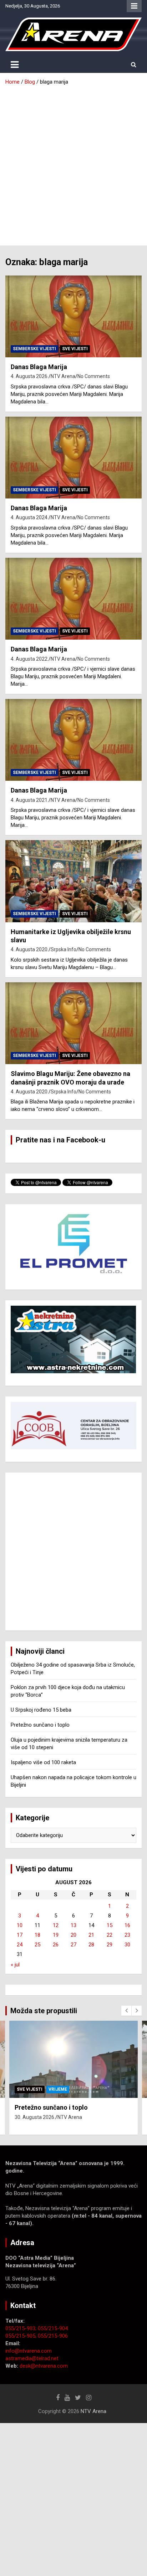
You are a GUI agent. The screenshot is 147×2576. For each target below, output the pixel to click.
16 (127, 1925)
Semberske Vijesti (34, 349)
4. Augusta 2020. (30, 949)
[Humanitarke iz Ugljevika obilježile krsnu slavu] (73, 881)
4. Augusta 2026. (30, 376)
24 (20, 1945)
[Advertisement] (73, 163)
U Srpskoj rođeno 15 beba (41, 1710)
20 (73, 1935)
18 (37, 1935)
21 (91, 1935)
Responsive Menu (134, 6)
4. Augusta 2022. (30, 659)
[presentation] (126, 2011)
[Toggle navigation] (15, 65)
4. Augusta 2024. (30, 517)
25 (37, 1945)
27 (73, 1945)
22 (110, 1935)
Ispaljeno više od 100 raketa (43, 1762)
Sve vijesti (75, 349)
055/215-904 (53, 2328)
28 (91, 1945)
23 (127, 1935)
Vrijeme (58, 2089)
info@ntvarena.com (29, 2351)
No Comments (94, 376)
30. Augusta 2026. (35, 2117)
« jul (15, 1965)
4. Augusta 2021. (30, 800)
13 (73, 1925)
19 (56, 1935)
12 (56, 1925)
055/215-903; (22, 2328)
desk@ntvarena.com (44, 2366)
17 (20, 1935)
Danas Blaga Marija (39, 367)
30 (127, 1945)
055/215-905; (22, 2336)
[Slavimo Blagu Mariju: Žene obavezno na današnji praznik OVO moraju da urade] (73, 1023)
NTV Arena (63, 376)
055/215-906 (53, 2336)
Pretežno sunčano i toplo (40, 1725)
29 (110, 1945)
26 (56, 1945)
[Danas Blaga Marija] (73, 316)
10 (20, 1925)
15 (110, 1925)
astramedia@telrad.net (32, 2358)
